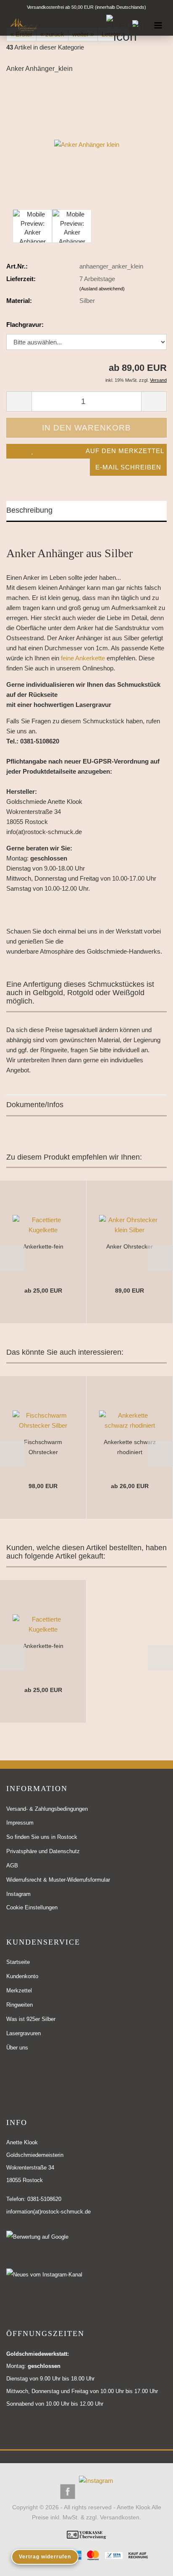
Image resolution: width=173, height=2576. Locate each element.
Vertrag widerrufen (45, 2557)
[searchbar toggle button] (116, 25)
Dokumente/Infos (35, 1105)
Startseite (18, 1962)
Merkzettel (19, 1991)
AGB (12, 1866)
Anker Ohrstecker (130, 1246)
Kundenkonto (22, 1976)
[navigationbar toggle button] (158, 25)
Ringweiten (20, 2005)
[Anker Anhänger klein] (87, 144)
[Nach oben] (150, 2563)
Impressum (20, 1823)
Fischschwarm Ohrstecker (43, 1447)
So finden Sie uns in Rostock (42, 1837)
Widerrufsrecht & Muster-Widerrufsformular (58, 1880)
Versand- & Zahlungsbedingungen (47, 1809)
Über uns (17, 2048)
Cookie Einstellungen (32, 1907)
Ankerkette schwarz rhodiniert (130, 1447)
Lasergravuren (24, 2033)
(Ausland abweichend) (102, 289)
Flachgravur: (25, 325)
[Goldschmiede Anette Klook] (21, 25)
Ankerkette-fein (43, 1246)
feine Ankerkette (83, 658)
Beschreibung (29, 510)
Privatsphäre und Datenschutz (43, 1851)
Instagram (18, 1894)
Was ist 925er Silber (31, 2019)
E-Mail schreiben (128, 467)
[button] (13, 1258)
